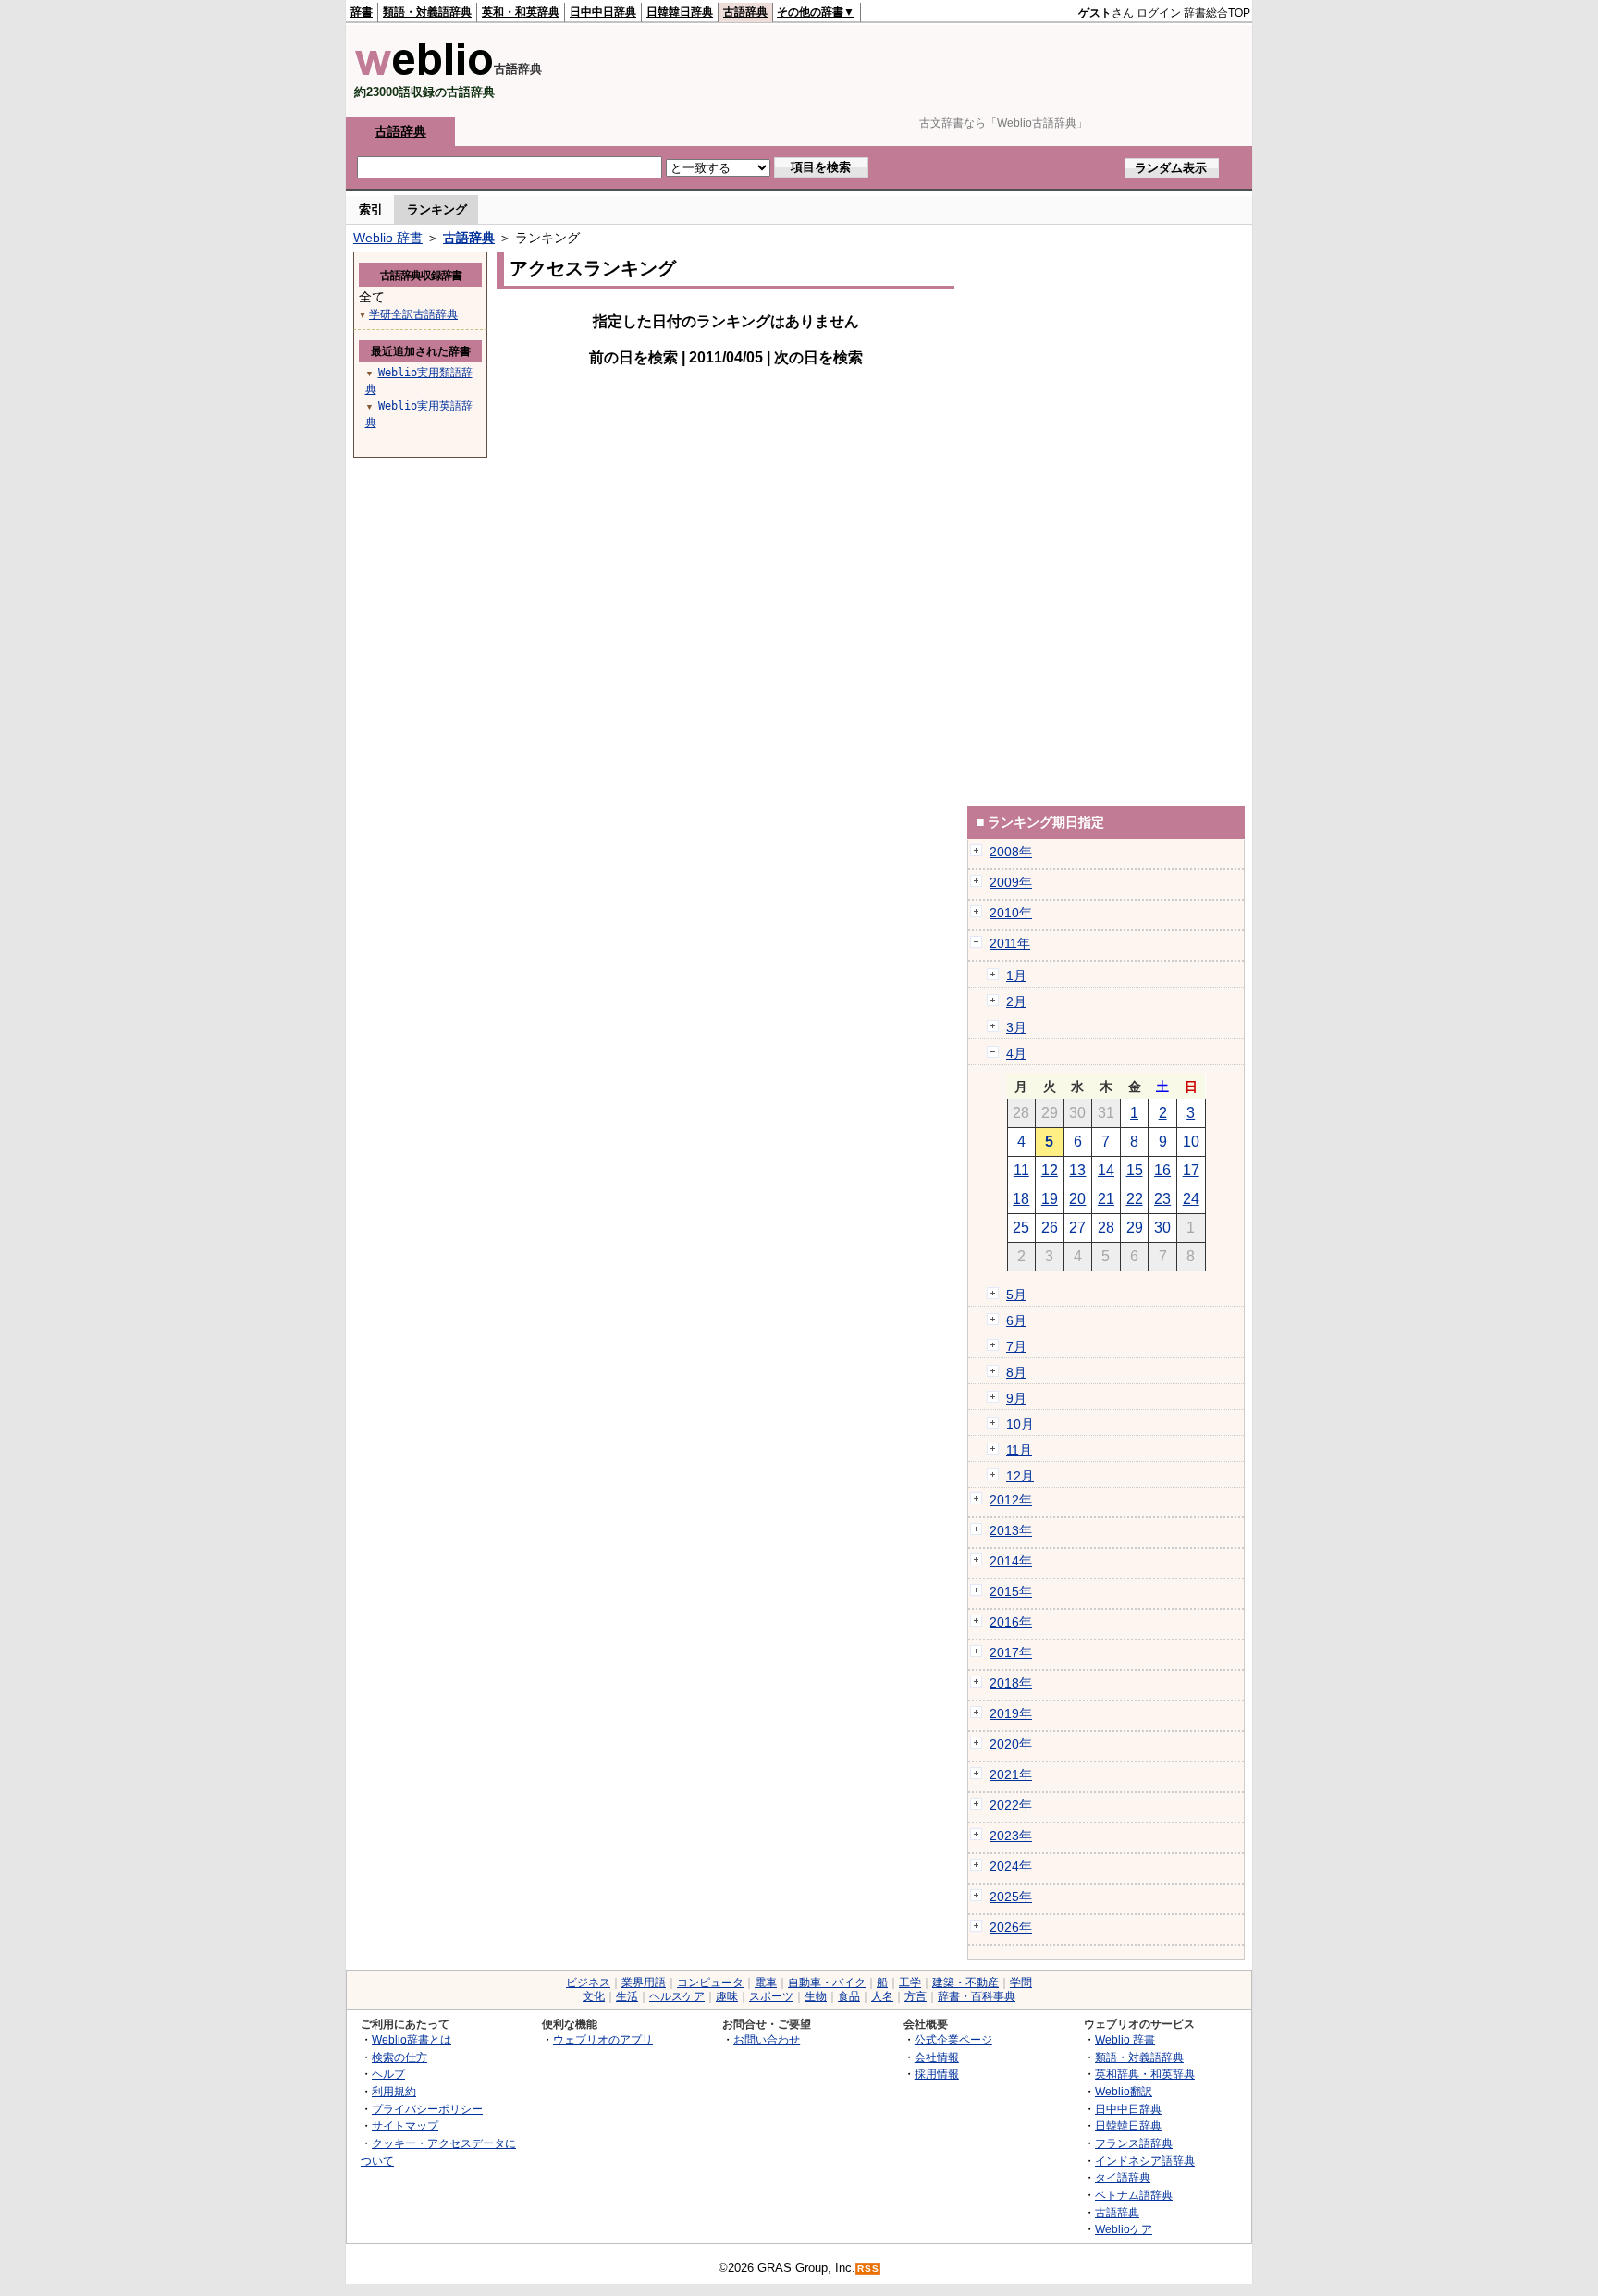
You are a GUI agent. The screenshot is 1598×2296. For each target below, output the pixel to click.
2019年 (1011, 1713)
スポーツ (771, 1996)
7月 (1016, 1346)
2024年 (1011, 1866)
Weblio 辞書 (388, 238)
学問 (1021, 1983)
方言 (916, 1996)
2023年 (1011, 1836)
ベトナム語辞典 (1134, 2195)
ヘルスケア (677, 1996)
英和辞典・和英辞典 (1145, 2074)
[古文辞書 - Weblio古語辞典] (424, 72)
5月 (1016, 1295)
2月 (1016, 1001)
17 (1191, 1170)
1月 (1016, 976)
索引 (371, 209)
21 (1106, 1199)
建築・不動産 (965, 1983)
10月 (1020, 1424)
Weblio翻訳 (1124, 2091)
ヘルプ (388, 2074)
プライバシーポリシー (427, 2109)
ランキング (437, 209)
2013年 (1011, 1530)
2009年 (1011, 882)
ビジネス (588, 1983)
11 (1021, 1170)
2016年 (1011, 1622)
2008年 (1011, 852)
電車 (766, 1983)
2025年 (1011, 1897)
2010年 (1011, 913)
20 (1077, 1199)
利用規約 (394, 2091)
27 (1077, 1228)
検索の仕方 (399, 2057)
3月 (1016, 1027)
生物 (816, 1996)
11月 (1019, 1450)
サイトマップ (405, 2125)
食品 (849, 1996)
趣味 (727, 1996)
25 (1021, 1228)
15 (1135, 1170)
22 (1135, 1199)
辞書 (362, 12)
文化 (594, 1996)
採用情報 (937, 2074)
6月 (1016, 1320)
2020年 (1011, 1744)
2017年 (1011, 1652)
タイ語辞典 (1123, 2177)
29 (1135, 1228)
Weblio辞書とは (412, 2039)
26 (1050, 1228)
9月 (1016, 1398)
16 (1162, 1170)
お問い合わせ (767, 2039)
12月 (1020, 1476)
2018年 (1011, 1683)
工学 (910, 1983)
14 (1106, 1170)
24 (1191, 1199)
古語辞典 (745, 12)
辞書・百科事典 (977, 1996)
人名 (882, 1996)
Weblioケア (1124, 2229)
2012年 (1011, 1500)
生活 (627, 1996)
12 (1050, 1170)
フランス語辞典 (1134, 2143)
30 (1162, 1228)
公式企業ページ (953, 2039)
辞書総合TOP (1217, 13)
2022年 (1011, 1805)
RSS (868, 2269)
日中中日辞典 (603, 12)
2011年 (1010, 943)
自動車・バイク (827, 1983)
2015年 (1011, 1591)
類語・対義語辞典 (427, 12)
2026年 (1011, 1927)
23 (1162, 1199)
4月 (1016, 1053)
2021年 (1011, 1774)
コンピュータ (710, 1983)
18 (1021, 1199)
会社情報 (937, 2057)
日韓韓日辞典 (680, 12)
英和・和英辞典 (521, 12)
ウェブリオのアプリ (603, 2039)
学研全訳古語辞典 (413, 314)
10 (1191, 1142)
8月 (1016, 1372)
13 (1077, 1170)
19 (1050, 1199)
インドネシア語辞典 (1145, 2161)
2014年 (1011, 1561)
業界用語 (644, 1983)
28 (1106, 1228)
